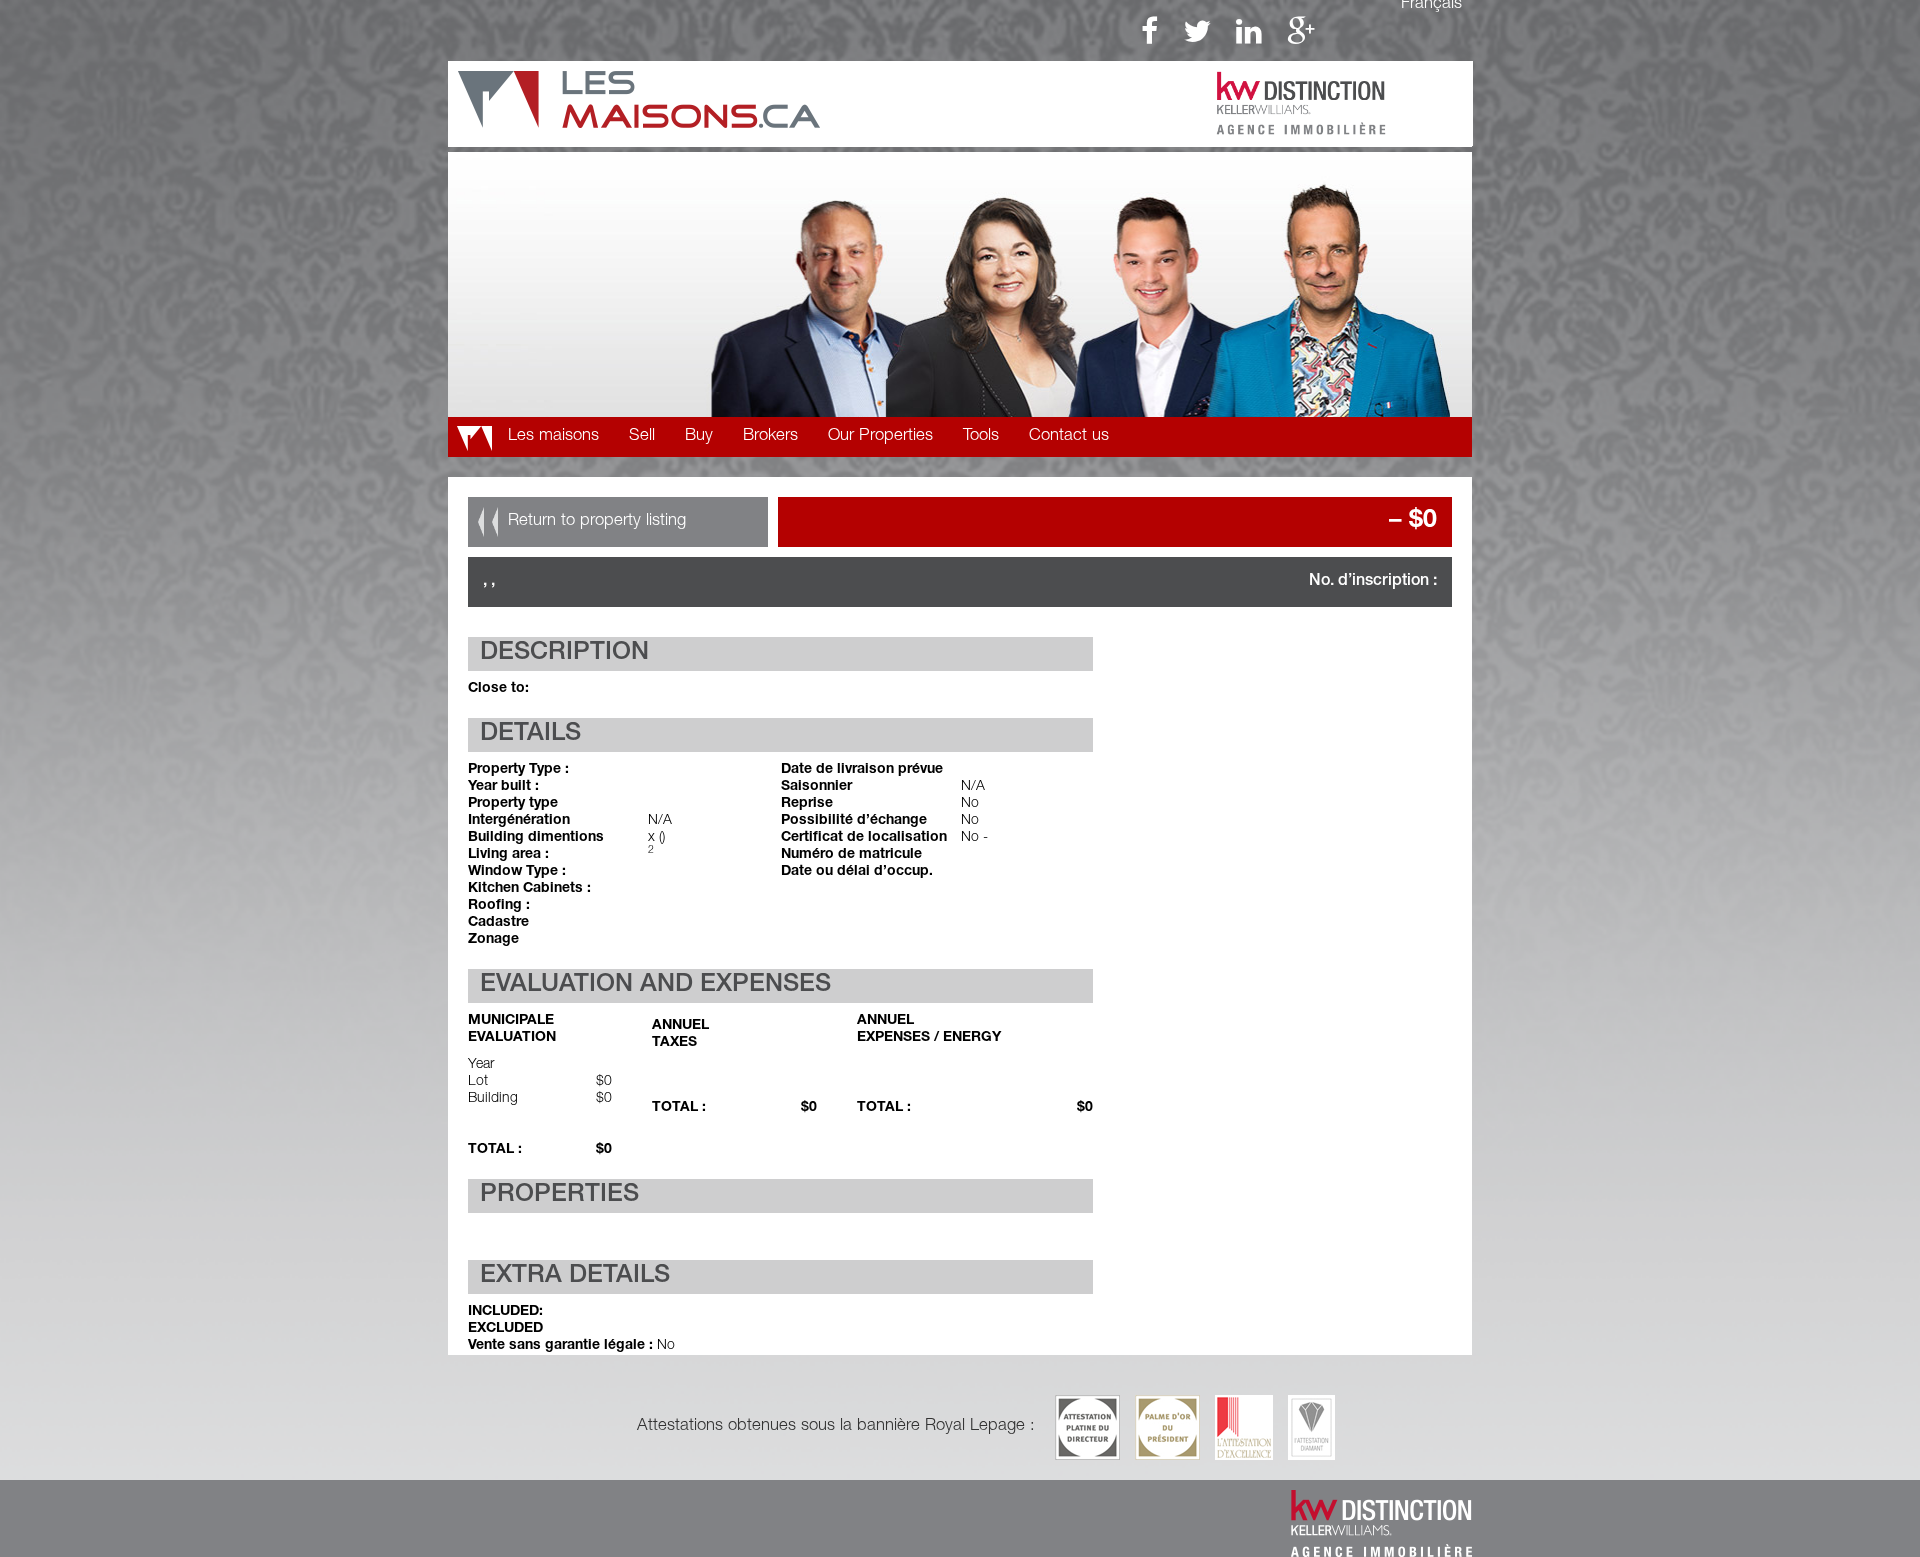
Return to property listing (597, 521)
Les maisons (553, 436)
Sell (642, 436)
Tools (981, 436)
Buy (699, 436)
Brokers (770, 436)
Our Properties (880, 436)
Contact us (1069, 436)
